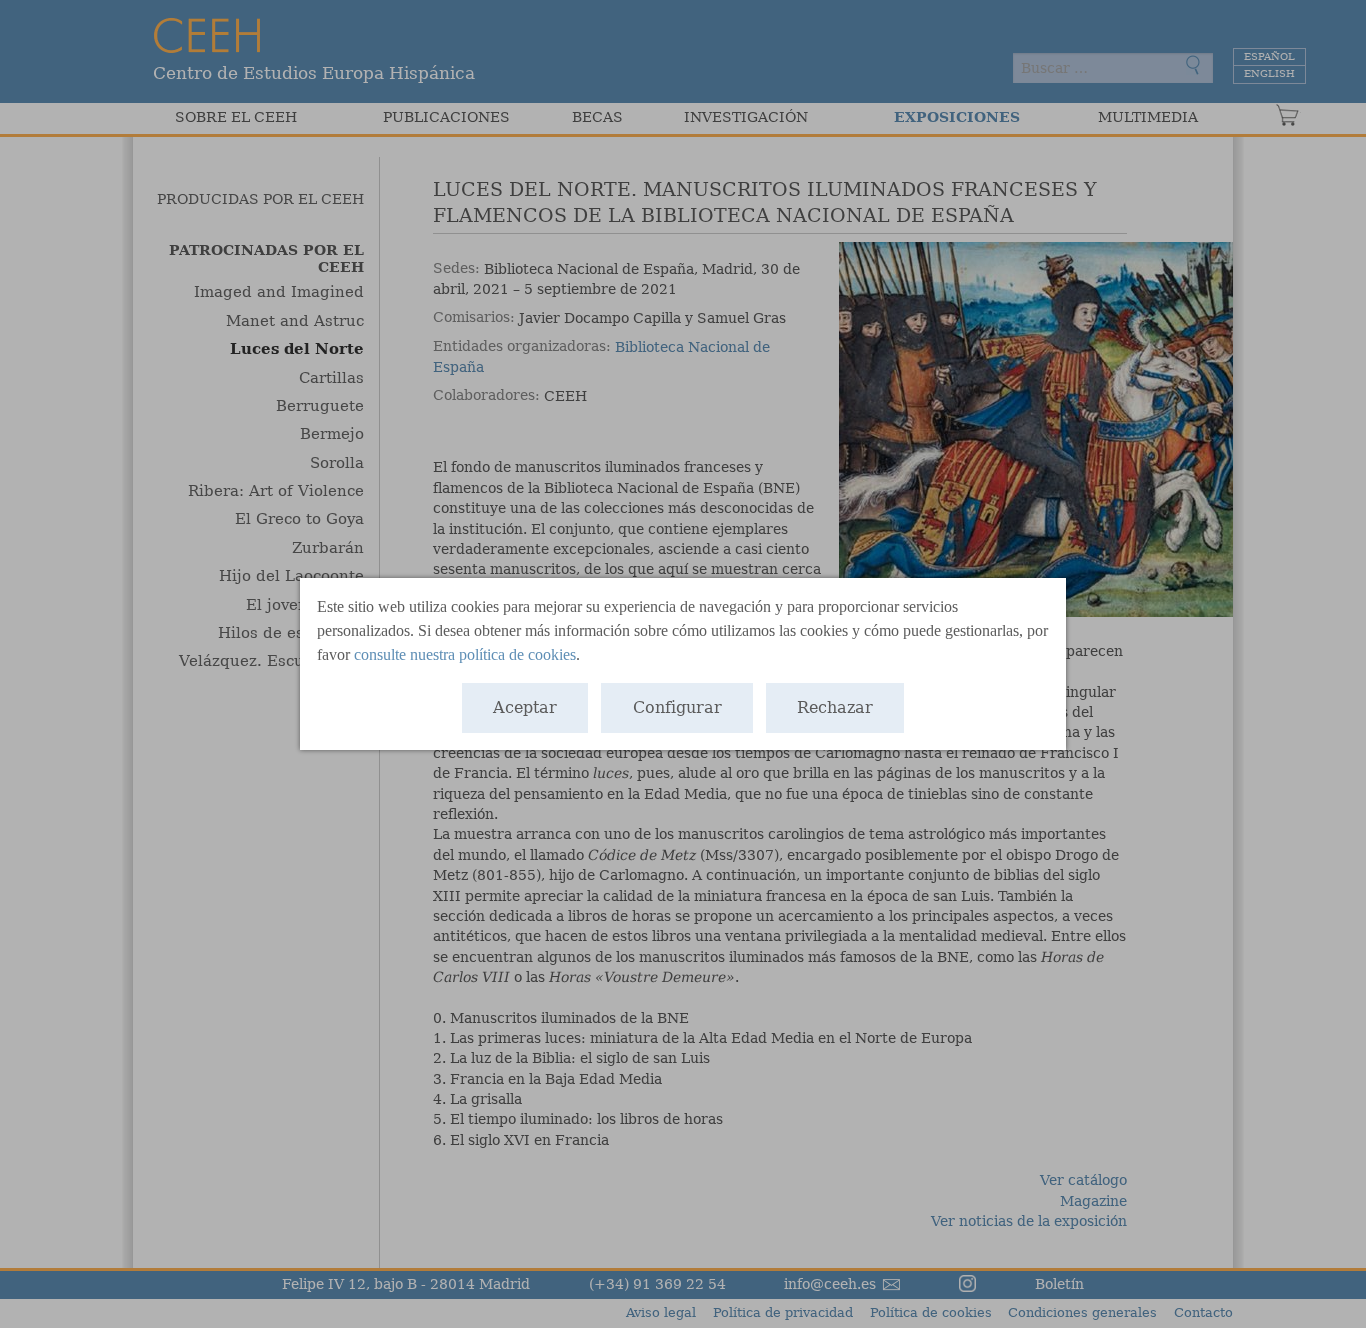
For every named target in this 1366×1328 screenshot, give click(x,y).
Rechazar (835, 708)
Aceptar (525, 708)
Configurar (677, 708)
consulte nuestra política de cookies (465, 654)
